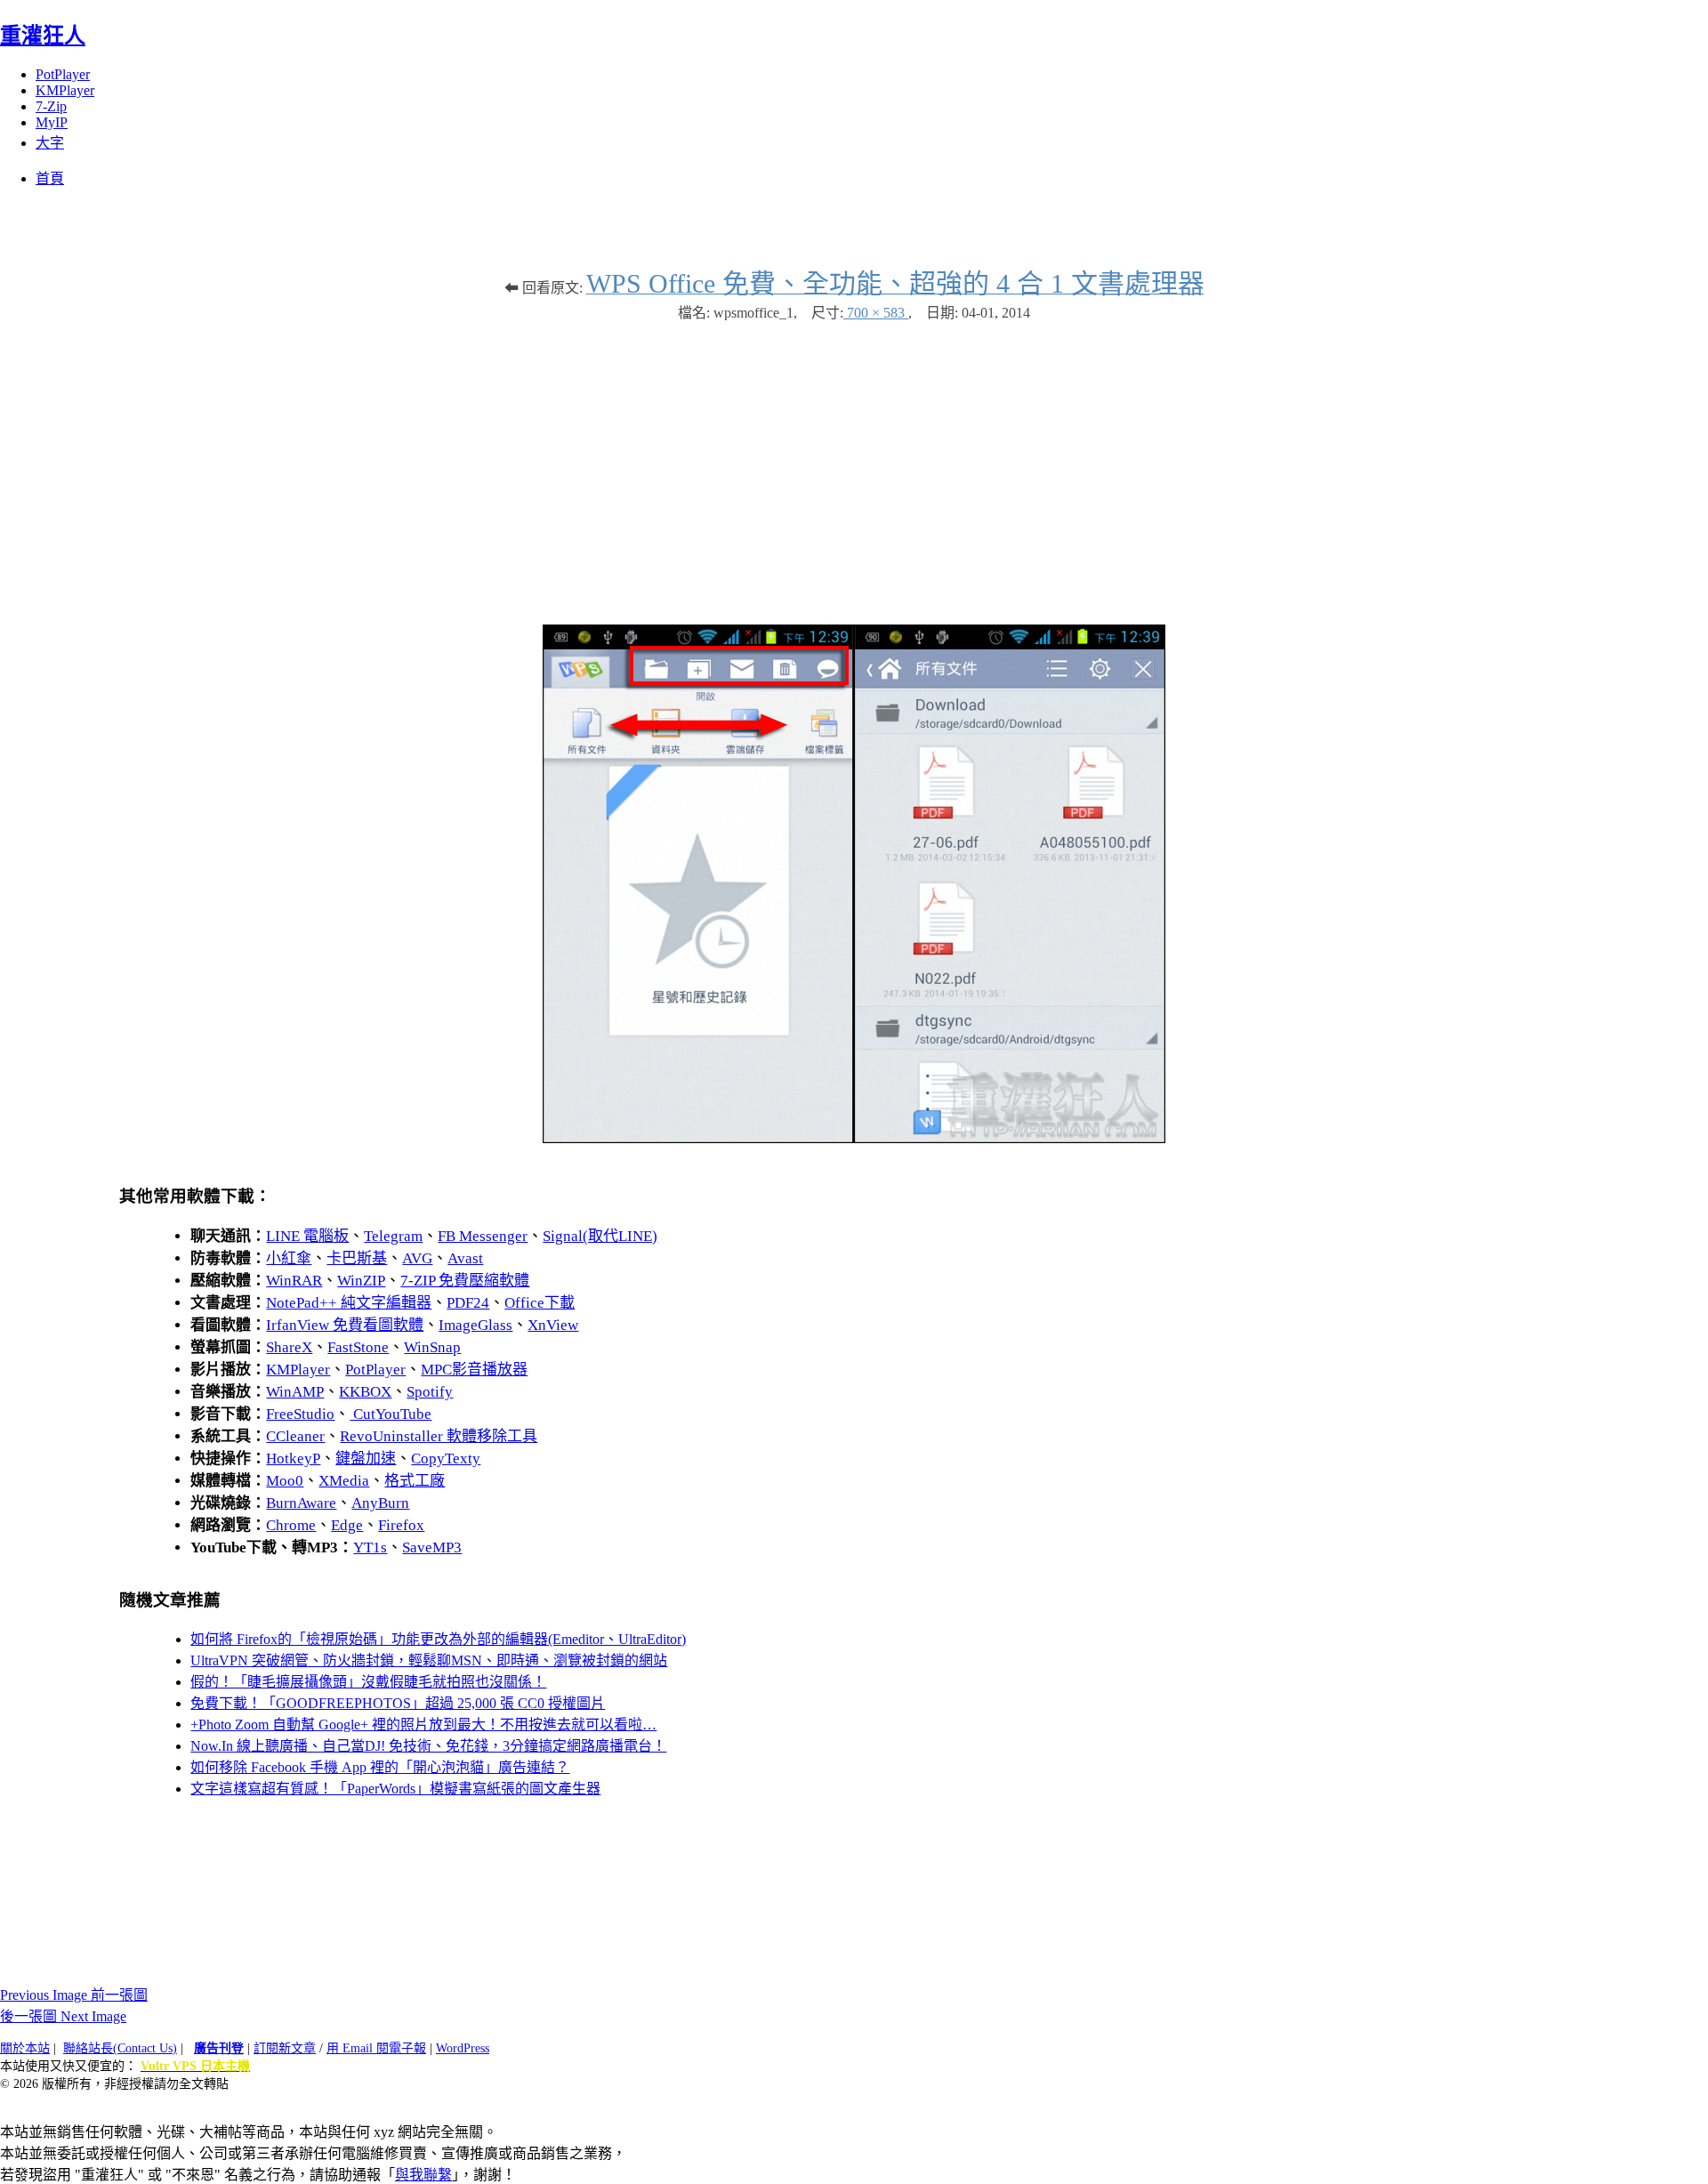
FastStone (358, 1347)
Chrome (291, 1525)
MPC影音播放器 (474, 1370)
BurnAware (301, 1503)
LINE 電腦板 (307, 1236)
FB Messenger (483, 1236)
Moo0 (285, 1481)
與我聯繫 (423, 2175)
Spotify (430, 1392)
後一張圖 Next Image (63, 2016)
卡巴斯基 (357, 1258)
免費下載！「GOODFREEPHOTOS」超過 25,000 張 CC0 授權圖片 (398, 1703)
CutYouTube (391, 1414)
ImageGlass (475, 1325)
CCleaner (295, 1436)
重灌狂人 (43, 36)
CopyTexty (446, 1459)
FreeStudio (300, 1414)
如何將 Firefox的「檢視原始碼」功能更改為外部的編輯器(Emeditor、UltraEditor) (438, 1639)
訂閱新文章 (285, 2048)
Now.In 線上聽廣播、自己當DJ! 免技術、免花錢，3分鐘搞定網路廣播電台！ (428, 1746)
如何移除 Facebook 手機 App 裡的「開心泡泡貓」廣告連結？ (380, 1767)
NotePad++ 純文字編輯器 (349, 1303)
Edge (347, 1525)
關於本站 (25, 2048)
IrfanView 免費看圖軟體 (345, 1325)
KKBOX (365, 1392)
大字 (50, 143)
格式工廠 (415, 1481)
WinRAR (294, 1281)
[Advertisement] (854, 464)
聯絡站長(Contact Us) (120, 2048)
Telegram (393, 1236)
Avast (465, 1258)
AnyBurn (380, 1503)
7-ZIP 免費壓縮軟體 (465, 1281)
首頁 (50, 178)
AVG (417, 1258)
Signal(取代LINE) (600, 1236)
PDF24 (468, 1303)
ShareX (289, 1347)
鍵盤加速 (366, 1459)
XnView (553, 1325)
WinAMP (295, 1392)
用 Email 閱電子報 (376, 2048)
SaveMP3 (432, 1547)
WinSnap (432, 1347)
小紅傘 (289, 1258)
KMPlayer (65, 90)
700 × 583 (876, 313)
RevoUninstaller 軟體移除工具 (439, 1436)
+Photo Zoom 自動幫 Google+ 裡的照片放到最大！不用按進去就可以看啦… (423, 1725)
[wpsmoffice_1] (854, 1138)
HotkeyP (293, 1459)
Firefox (401, 1525)
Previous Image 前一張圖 (74, 1995)
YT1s (370, 1547)
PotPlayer (63, 74)
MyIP (52, 122)
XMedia (344, 1481)
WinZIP (361, 1281)
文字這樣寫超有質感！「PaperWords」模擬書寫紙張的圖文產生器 (395, 1789)
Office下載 (540, 1303)
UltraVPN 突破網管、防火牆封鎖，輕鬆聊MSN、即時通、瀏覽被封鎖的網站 (429, 1660)
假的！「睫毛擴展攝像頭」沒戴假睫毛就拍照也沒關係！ (368, 1682)
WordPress (463, 2048)
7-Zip (51, 106)
